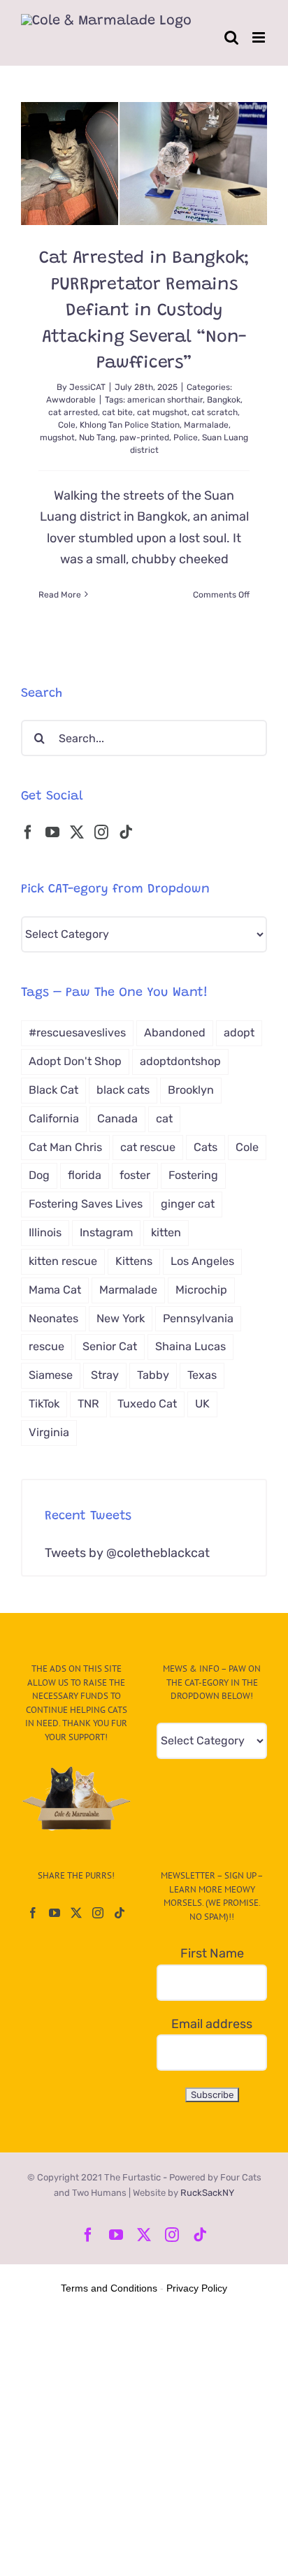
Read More (60, 595)
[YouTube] (52, 832)
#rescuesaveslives (77, 1033)
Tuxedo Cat (147, 1404)
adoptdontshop (180, 1061)
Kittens (134, 1261)
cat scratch (215, 412)
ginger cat (188, 1204)
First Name (212, 1953)
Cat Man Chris (65, 1147)
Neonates (53, 1318)
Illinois (45, 1232)
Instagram (106, 1232)
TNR (88, 1404)
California (54, 1119)
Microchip (201, 1290)
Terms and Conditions (109, 2288)
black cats (123, 1090)
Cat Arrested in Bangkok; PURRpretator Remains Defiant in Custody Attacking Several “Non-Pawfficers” (144, 311)
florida (85, 1175)
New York (121, 1318)
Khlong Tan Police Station (130, 425)
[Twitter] (77, 832)
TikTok (44, 1404)
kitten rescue (63, 1261)
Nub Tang (97, 437)
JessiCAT (87, 387)
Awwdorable (71, 400)
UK (202, 1404)
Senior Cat (110, 1346)
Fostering (193, 1175)
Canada (117, 1119)
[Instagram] (101, 832)
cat (164, 1119)
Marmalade (206, 425)
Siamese (51, 1375)
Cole (67, 425)
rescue (46, 1346)
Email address (212, 2024)
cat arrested (73, 412)
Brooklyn (191, 1090)
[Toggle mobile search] (231, 37)
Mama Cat (55, 1290)
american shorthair (165, 400)
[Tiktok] (126, 832)
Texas (202, 1375)
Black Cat (53, 1090)
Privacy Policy (197, 2288)
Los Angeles (202, 1261)
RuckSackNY (207, 2193)
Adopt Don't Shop (75, 1061)
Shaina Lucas (190, 1346)
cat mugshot (162, 412)
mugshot (57, 437)
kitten (166, 1232)
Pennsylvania (198, 1318)
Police (186, 437)
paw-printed (144, 437)
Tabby (153, 1375)
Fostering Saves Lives (86, 1204)
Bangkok (224, 400)
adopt (239, 1033)
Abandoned (175, 1033)
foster (135, 1175)
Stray (105, 1375)
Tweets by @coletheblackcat (127, 1553)
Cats (206, 1147)
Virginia (49, 1432)
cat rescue (148, 1147)
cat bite (117, 412)
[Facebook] (28, 832)
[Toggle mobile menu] (260, 37)
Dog (39, 1175)
